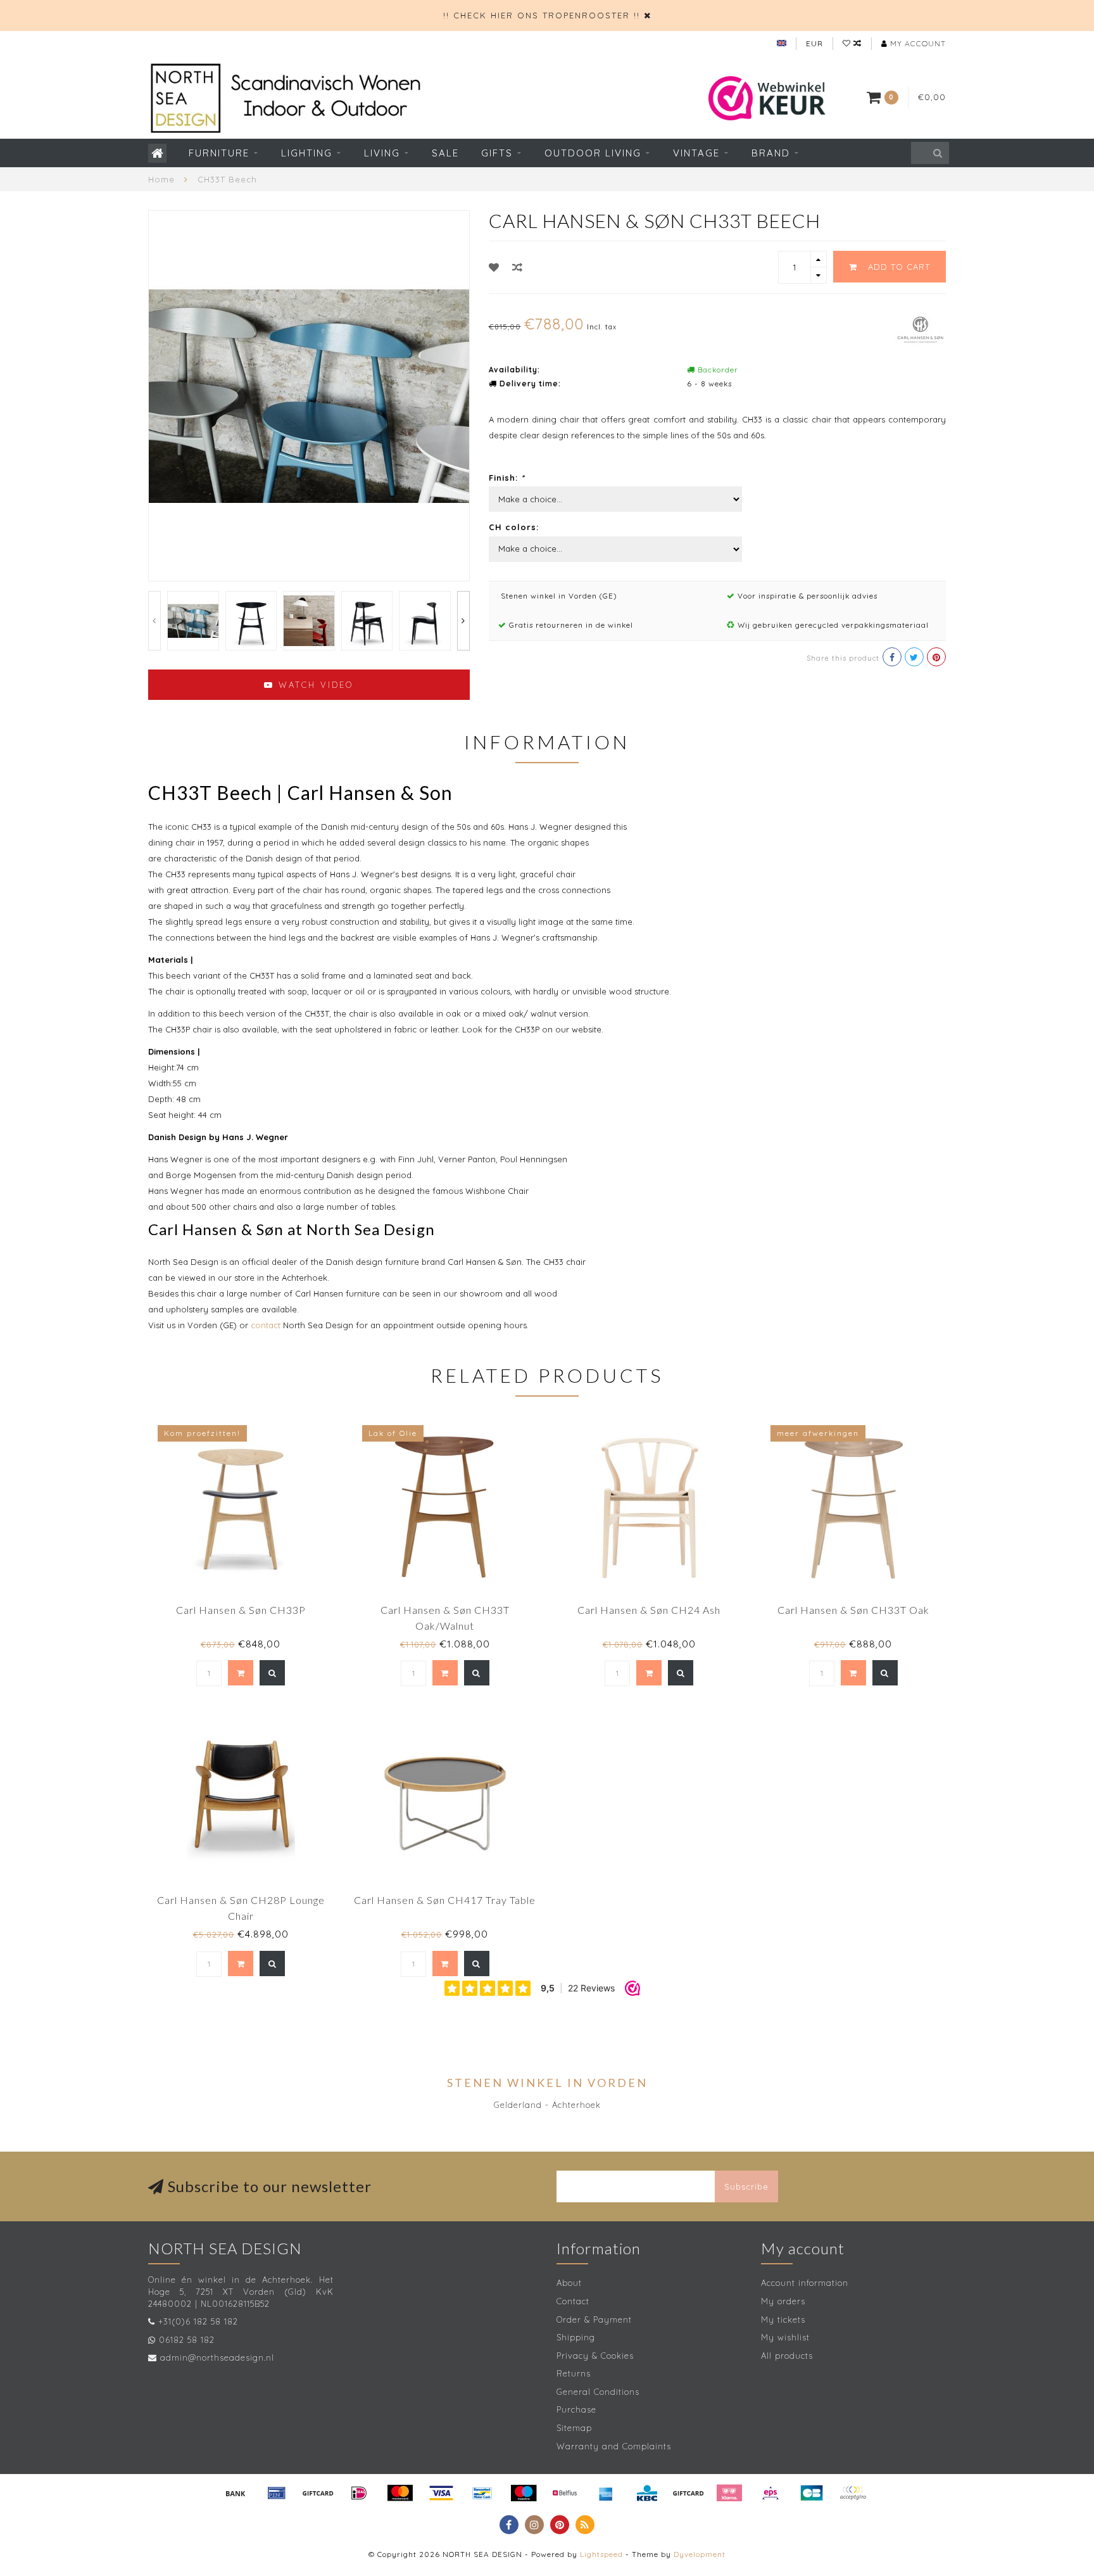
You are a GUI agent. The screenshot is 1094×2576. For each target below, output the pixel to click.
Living (382, 153)
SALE (445, 153)
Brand (771, 153)
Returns (574, 2373)
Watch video (314, 685)
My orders (783, 2301)
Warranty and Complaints (614, 2446)
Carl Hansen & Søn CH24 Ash (649, 1610)
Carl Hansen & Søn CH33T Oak (853, 1610)
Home (161, 179)
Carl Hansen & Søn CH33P (241, 1610)
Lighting (307, 153)
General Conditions (598, 2392)
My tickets (783, 2319)
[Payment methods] (236, 2493)
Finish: (507, 478)
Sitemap (574, 2428)
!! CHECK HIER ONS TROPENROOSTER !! (542, 15)
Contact (573, 2301)
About (569, 2283)
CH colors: (514, 527)
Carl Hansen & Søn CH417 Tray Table (445, 1900)
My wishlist (785, 2337)
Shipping (576, 2337)
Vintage (696, 153)
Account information (805, 2283)
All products (787, 2356)
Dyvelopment (700, 2554)
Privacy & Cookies (595, 2356)
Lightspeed (601, 2554)
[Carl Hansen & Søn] (921, 328)
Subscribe (746, 2186)
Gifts (497, 153)
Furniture (219, 153)
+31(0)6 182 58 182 (198, 2321)
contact (266, 1325)
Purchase (576, 2409)
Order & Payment (594, 2319)
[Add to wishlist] (494, 267)
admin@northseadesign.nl (217, 2357)
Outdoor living (593, 153)
